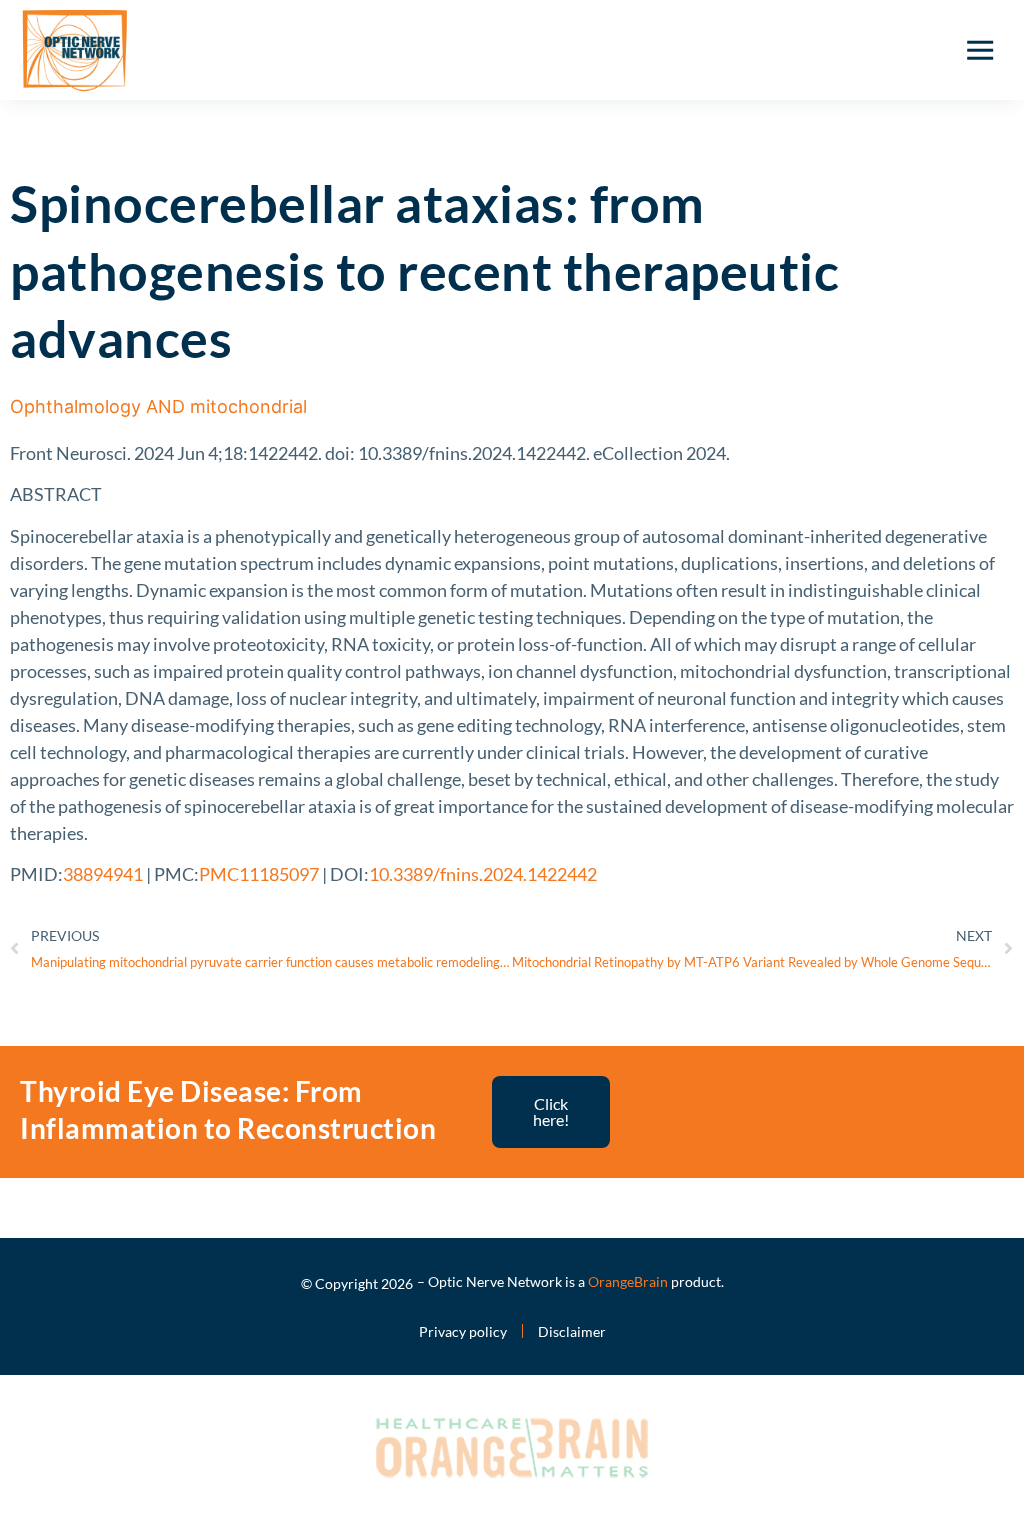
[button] (980, 50)
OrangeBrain (628, 1281)
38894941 (103, 874)
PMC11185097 (259, 874)
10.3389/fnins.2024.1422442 (483, 874)
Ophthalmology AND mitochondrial (158, 406)
